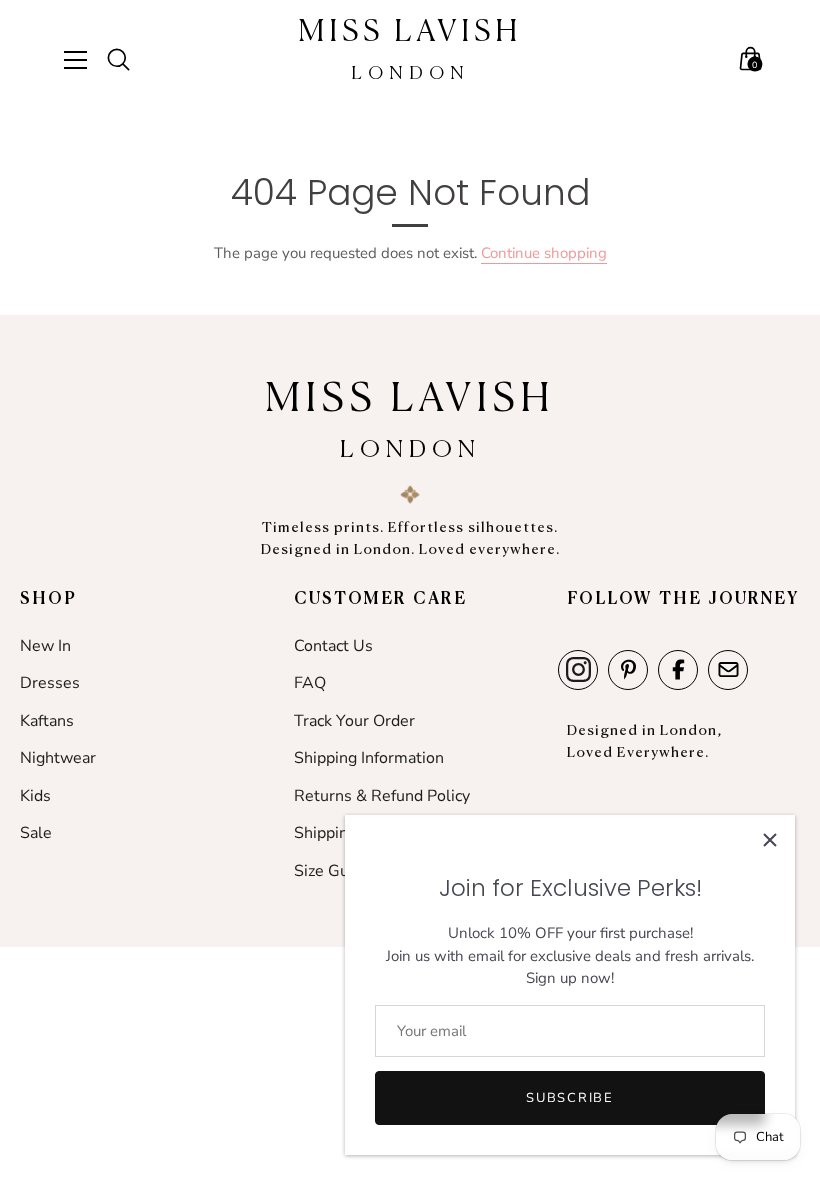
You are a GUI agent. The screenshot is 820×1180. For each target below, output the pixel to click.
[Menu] (83, 60)
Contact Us (333, 646)
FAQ (310, 683)
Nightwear (58, 758)
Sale (36, 833)
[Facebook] (678, 670)
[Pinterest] (628, 670)
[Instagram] (578, 670)
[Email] (728, 670)
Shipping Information (369, 758)
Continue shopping (544, 253)
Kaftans (47, 721)
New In (45, 646)
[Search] (127, 60)
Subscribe (569, 1098)
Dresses (50, 683)
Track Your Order (354, 721)
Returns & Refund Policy (382, 796)
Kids (35, 796)
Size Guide (332, 871)
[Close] (770, 840)
